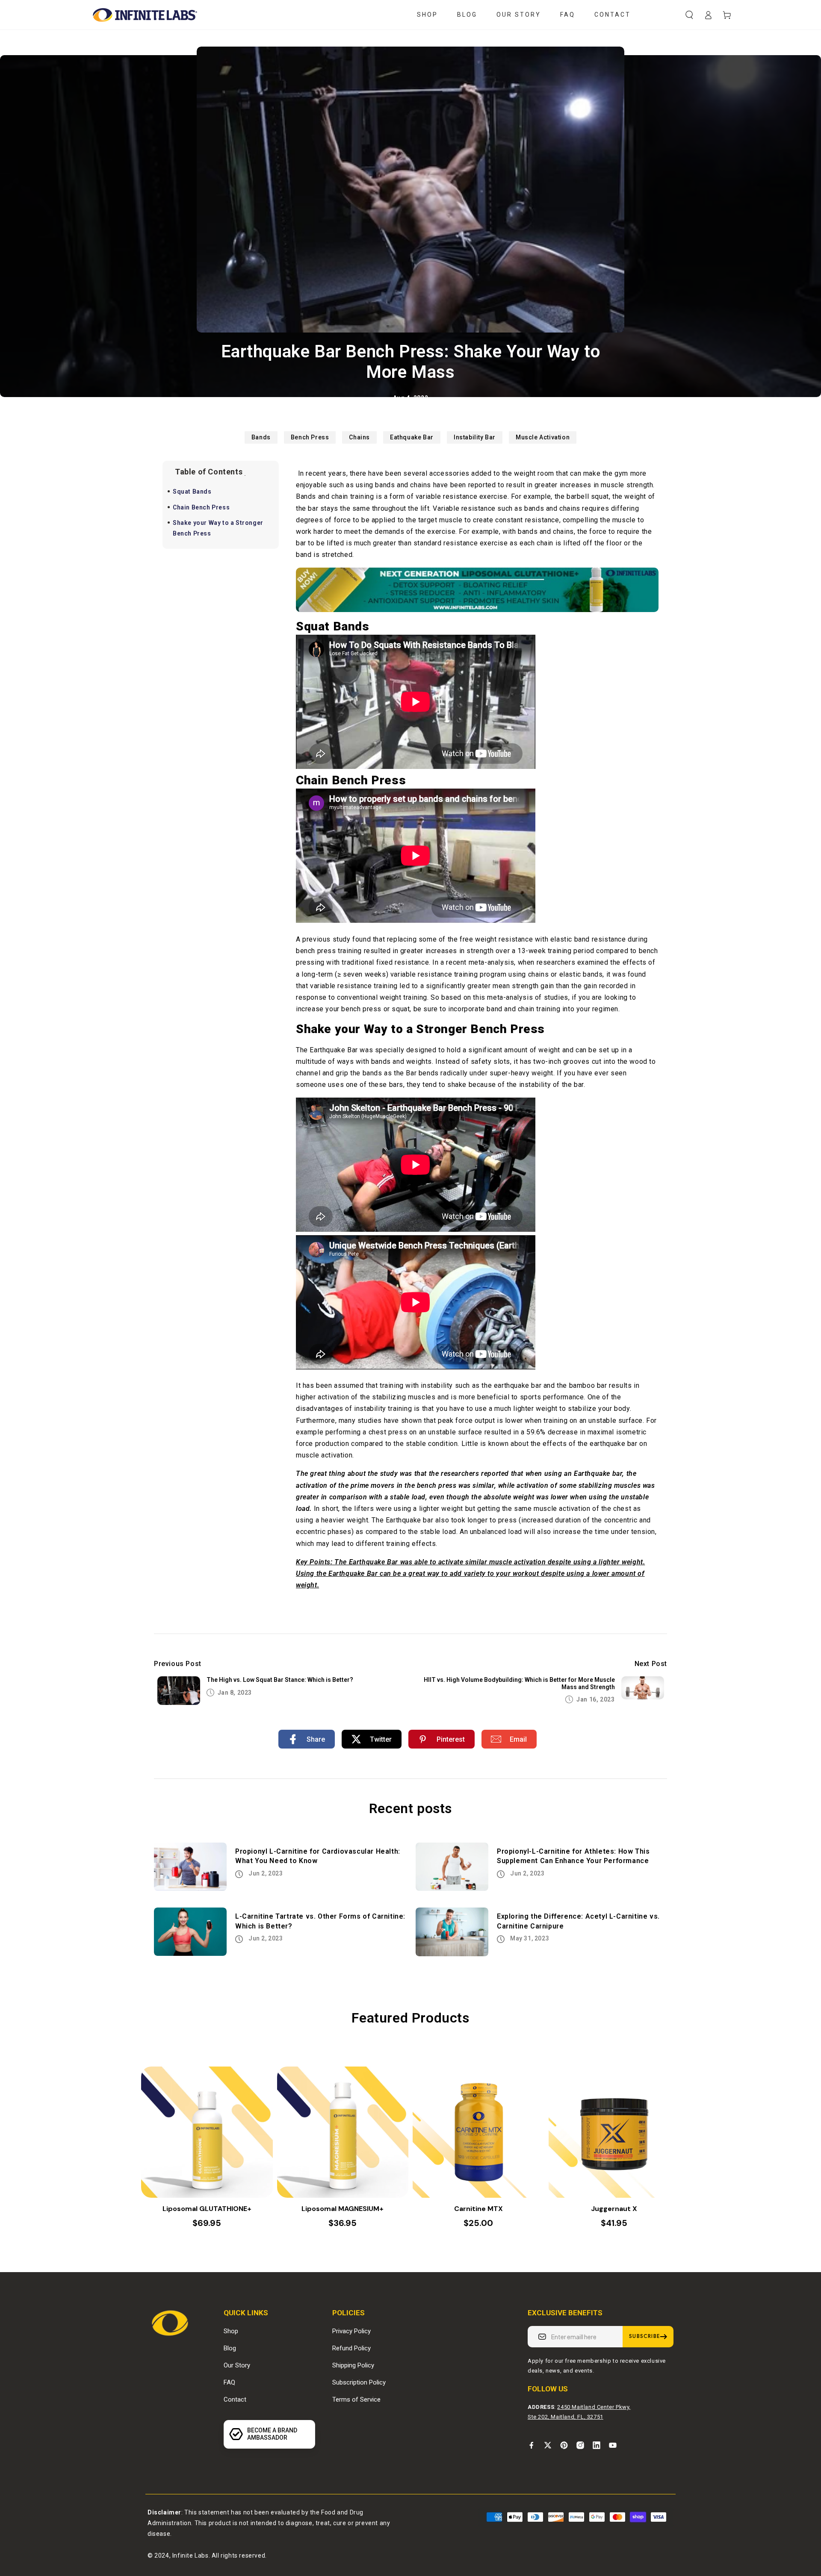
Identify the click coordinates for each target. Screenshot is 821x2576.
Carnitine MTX (478, 2209)
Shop (231, 2331)
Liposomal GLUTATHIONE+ (207, 2209)
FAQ (229, 2382)
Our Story (237, 2365)
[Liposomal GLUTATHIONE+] (207, 2132)
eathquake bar (412, 437)
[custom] (532, 2445)
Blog (230, 2348)
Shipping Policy (353, 2365)
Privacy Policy (351, 2331)
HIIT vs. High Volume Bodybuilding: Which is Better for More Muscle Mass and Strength (519, 1683)
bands (261, 437)
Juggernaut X (614, 2209)
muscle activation (543, 437)
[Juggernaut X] (614, 2132)
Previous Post (178, 1664)
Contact (235, 2399)
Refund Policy (351, 2348)
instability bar (475, 437)
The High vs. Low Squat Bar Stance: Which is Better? (280, 1680)
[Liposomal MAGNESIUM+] (343, 2132)
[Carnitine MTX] (478, 2132)
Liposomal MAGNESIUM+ (343, 2209)
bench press (310, 437)
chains (359, 437)
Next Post (651, 1664)
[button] (689, 15)
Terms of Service (356, 2399)
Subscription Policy (359, 2382)
